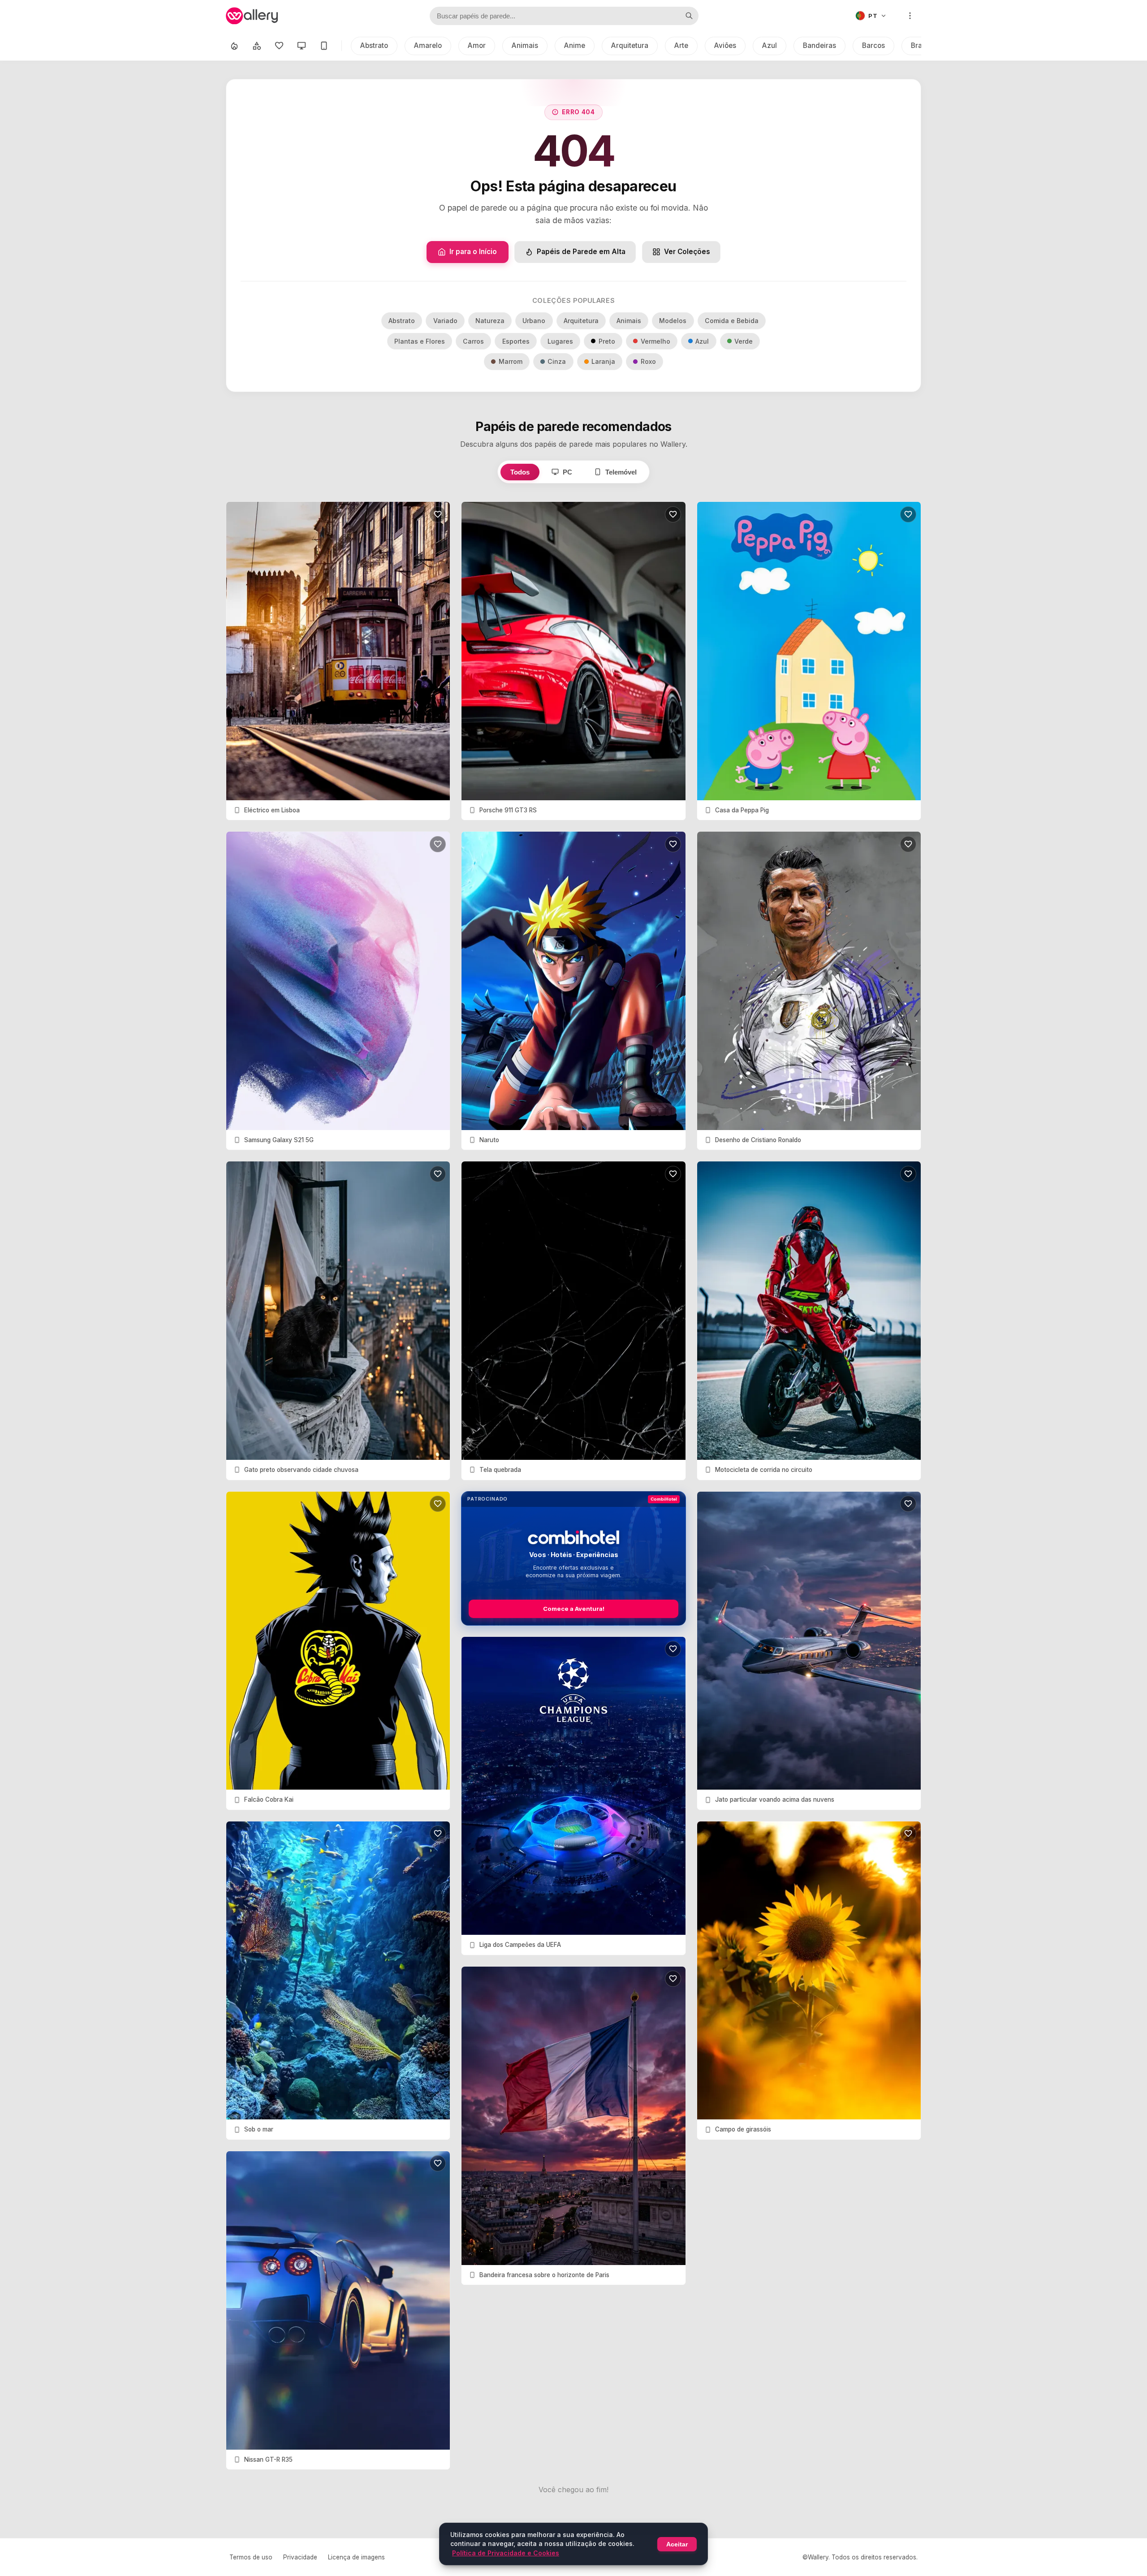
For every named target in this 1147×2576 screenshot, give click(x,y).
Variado (445, 321)
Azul (770, 45)
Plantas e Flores (420, 341)
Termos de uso (251, 2557)
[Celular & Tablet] (324, 46)
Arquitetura (630, 45)
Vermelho (655, 341)
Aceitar (677, 2544)
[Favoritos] (279, 46)
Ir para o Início (473, 252)
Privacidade (300, 2557)
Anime (575, 45)
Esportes (516, 341)
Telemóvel (621, 472)
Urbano (534, 321)
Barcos (873, 45)
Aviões (725, 45)
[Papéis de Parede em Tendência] (234, 46)
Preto (607, 341)
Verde (744, 341)
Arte (681, 45)
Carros (473, 341)
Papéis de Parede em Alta (581, 252)
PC (567, 472)
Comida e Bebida (732, 321)
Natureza (490, 321)
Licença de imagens (356, 2557)
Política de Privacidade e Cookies (506, 2553)
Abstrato (374, 45)
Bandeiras (819, 45)
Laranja (603, 361)
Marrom (511, 361)
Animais (525, 45)
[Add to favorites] (438, 514)
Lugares (560, 341)
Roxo (648, 361)
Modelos (673, 321)
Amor (477, 45)
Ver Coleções (687, 252)
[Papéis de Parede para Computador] (302, 46)
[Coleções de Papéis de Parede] (257, 46)
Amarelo (428, 45)
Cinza (557, 361)
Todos (520, 472)
